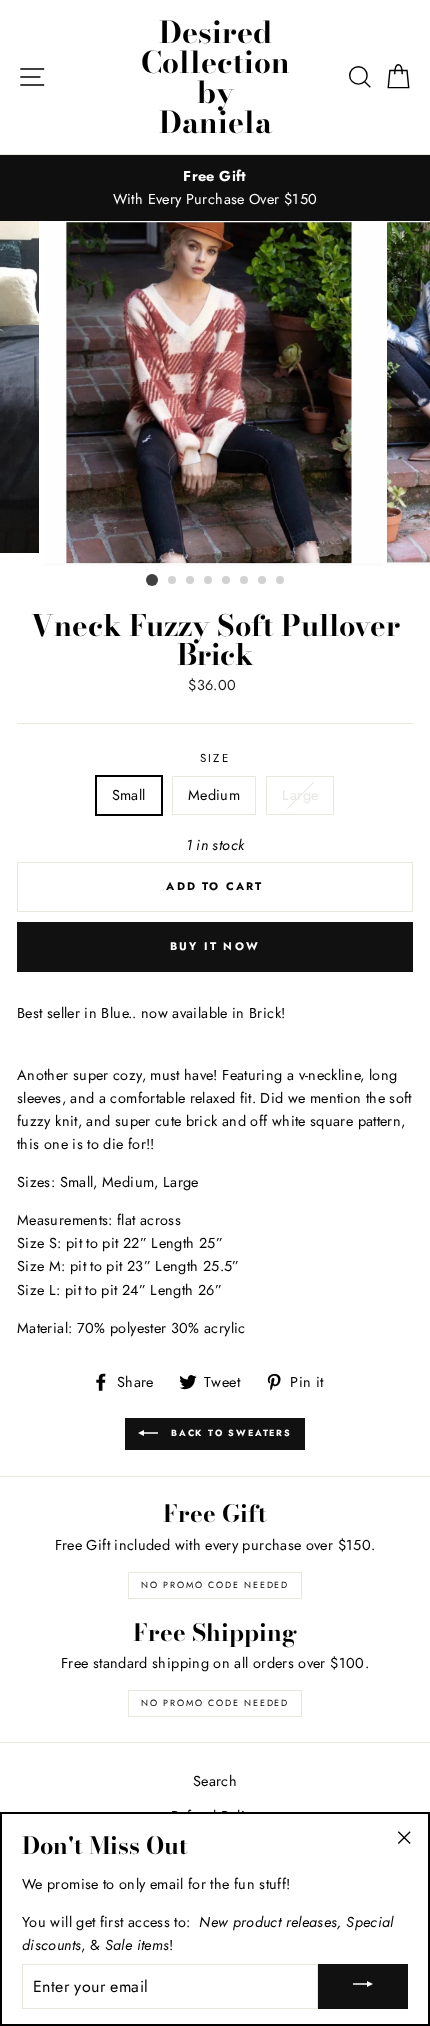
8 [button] (281, 581)
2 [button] (173, 581)
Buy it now (215, 946)
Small (129, 795)
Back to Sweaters (229, 1432)
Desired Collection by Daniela (215, 77)
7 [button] (263, 581)
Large (300, 795)
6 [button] (245, 581)
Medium (214, 795)
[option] (215, 188)
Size (215, 758)
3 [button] (191, 581)
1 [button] (152, 580)
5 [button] (227, 581)
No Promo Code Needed (215, 1584)
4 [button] (209, 581)
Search (215, 1781)
